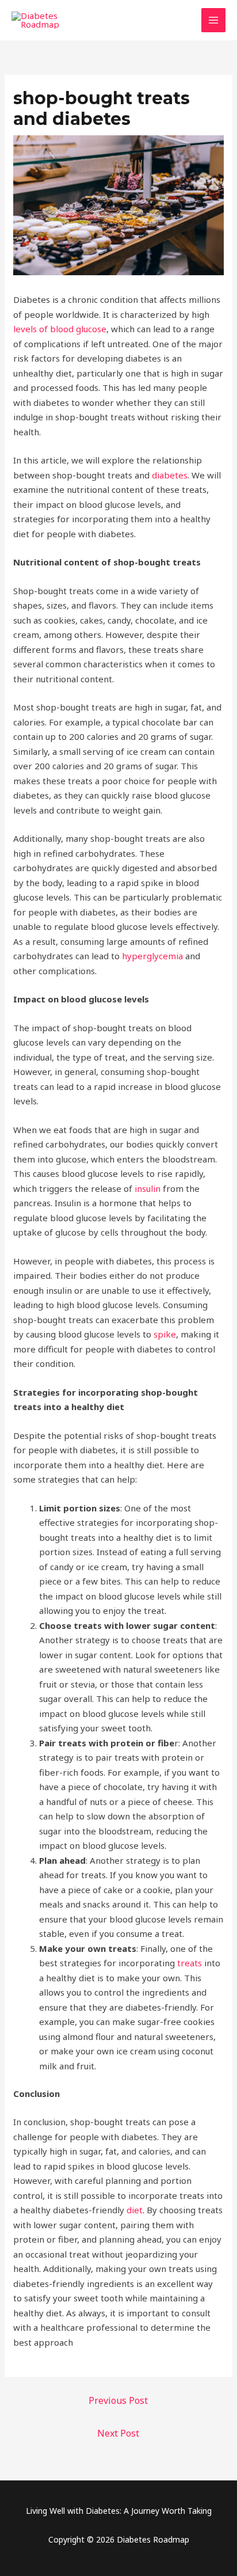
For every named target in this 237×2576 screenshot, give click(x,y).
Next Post (118, 2433)
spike (165, 1334)
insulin (148, 1188)
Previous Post (118, 2400)
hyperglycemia (152, 956)
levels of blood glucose (60, 329)
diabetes (170, 475)
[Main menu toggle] (214, 20)
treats (190, 1963)
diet (135, 2210)
